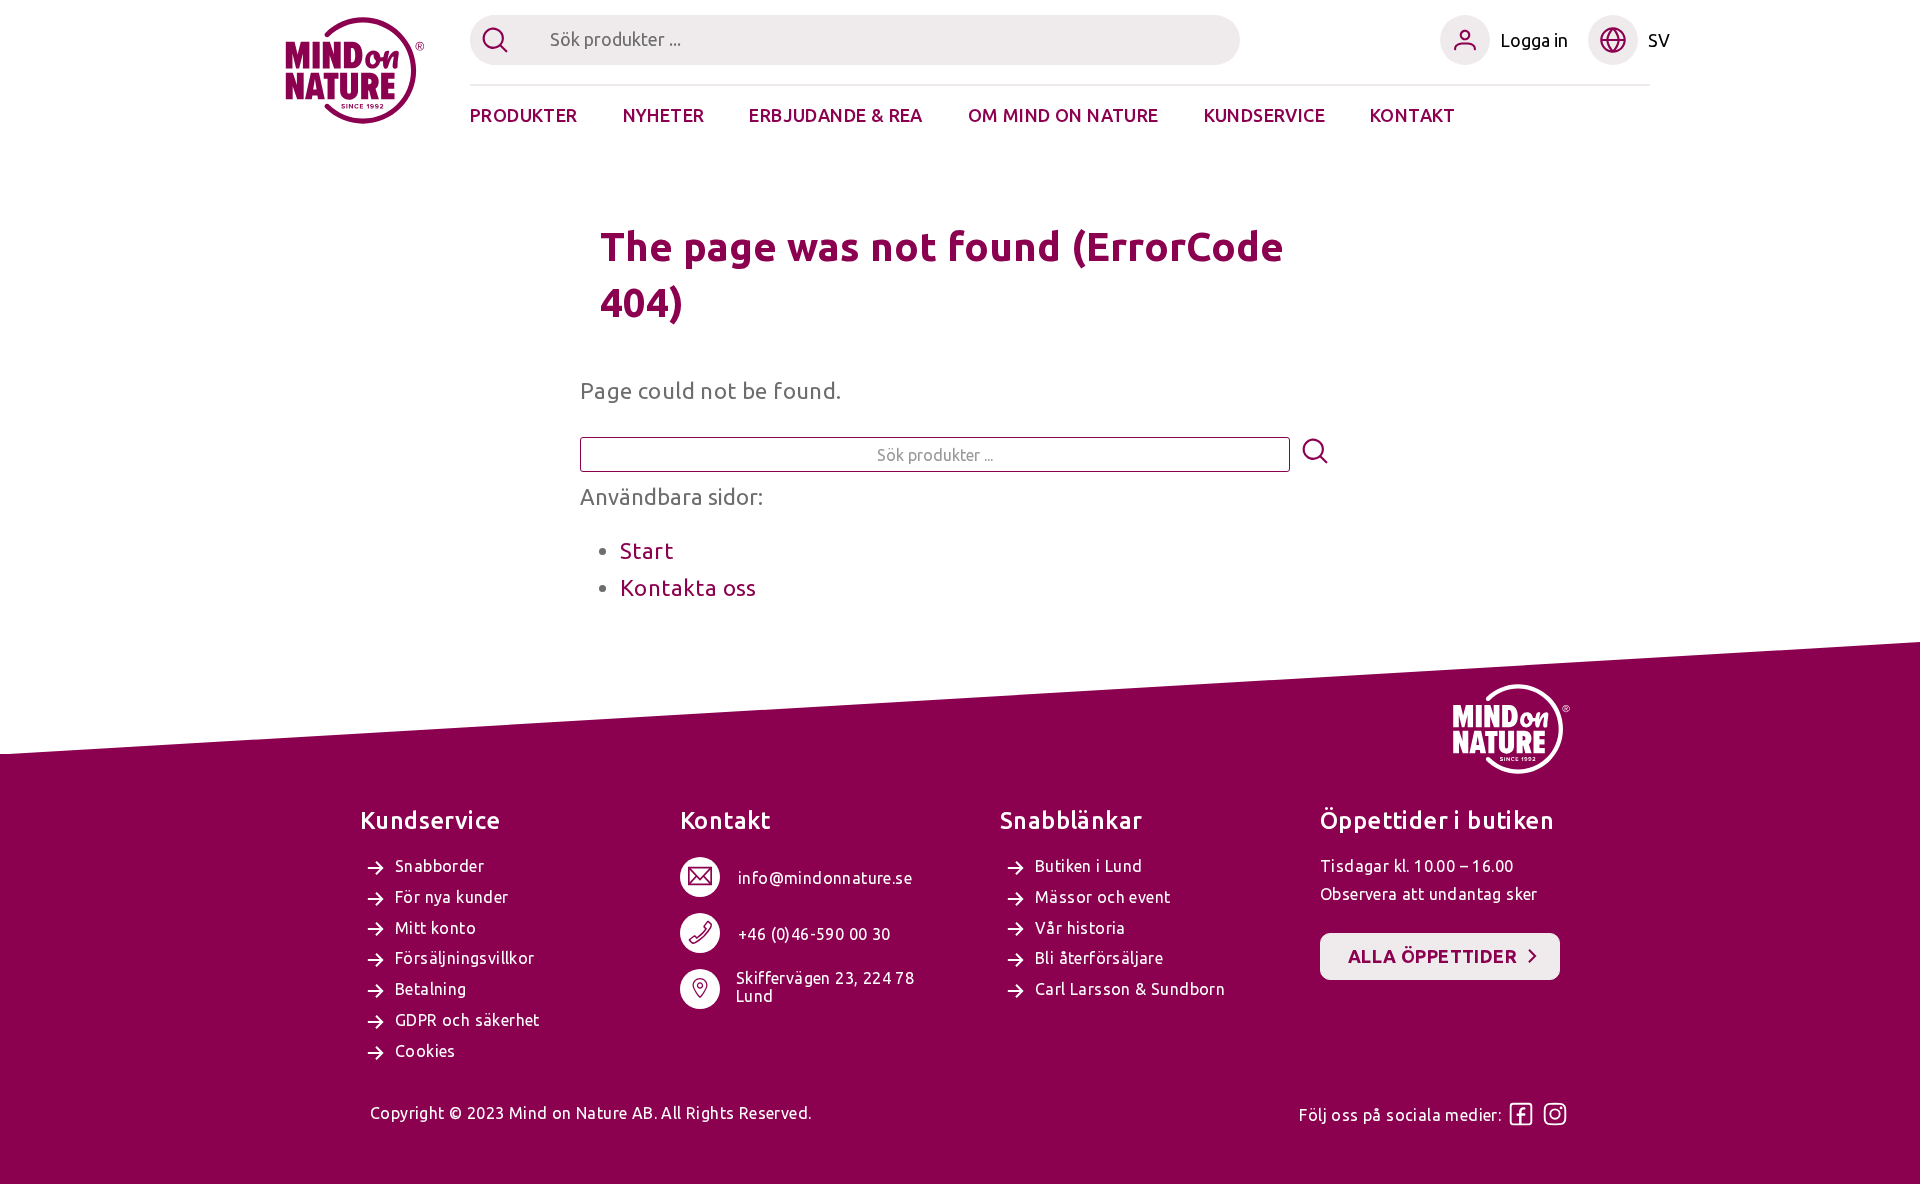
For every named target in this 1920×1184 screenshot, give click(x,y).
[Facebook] (1521, 1114)
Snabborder (439, 866)
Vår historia (1080, 928)
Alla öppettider (1432, 956)
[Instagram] (1555, 1114)
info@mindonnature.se (825, 878)
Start (646, 550)
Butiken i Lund (1089, 866)
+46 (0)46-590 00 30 (814, 934)
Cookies (425, 1051)
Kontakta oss (688, 587)
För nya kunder (452, 897)
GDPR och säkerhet (467, 1020)
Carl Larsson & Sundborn (1130, 989)
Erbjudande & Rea (835, 115)
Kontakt (1413, 115)
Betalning (431, 989)
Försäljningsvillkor (465, 958)
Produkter (524, 115)
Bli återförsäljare (1099, 958)
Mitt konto (435, 928)
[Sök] (1315, 455)
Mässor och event (1102, 897)
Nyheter (664, 115)
